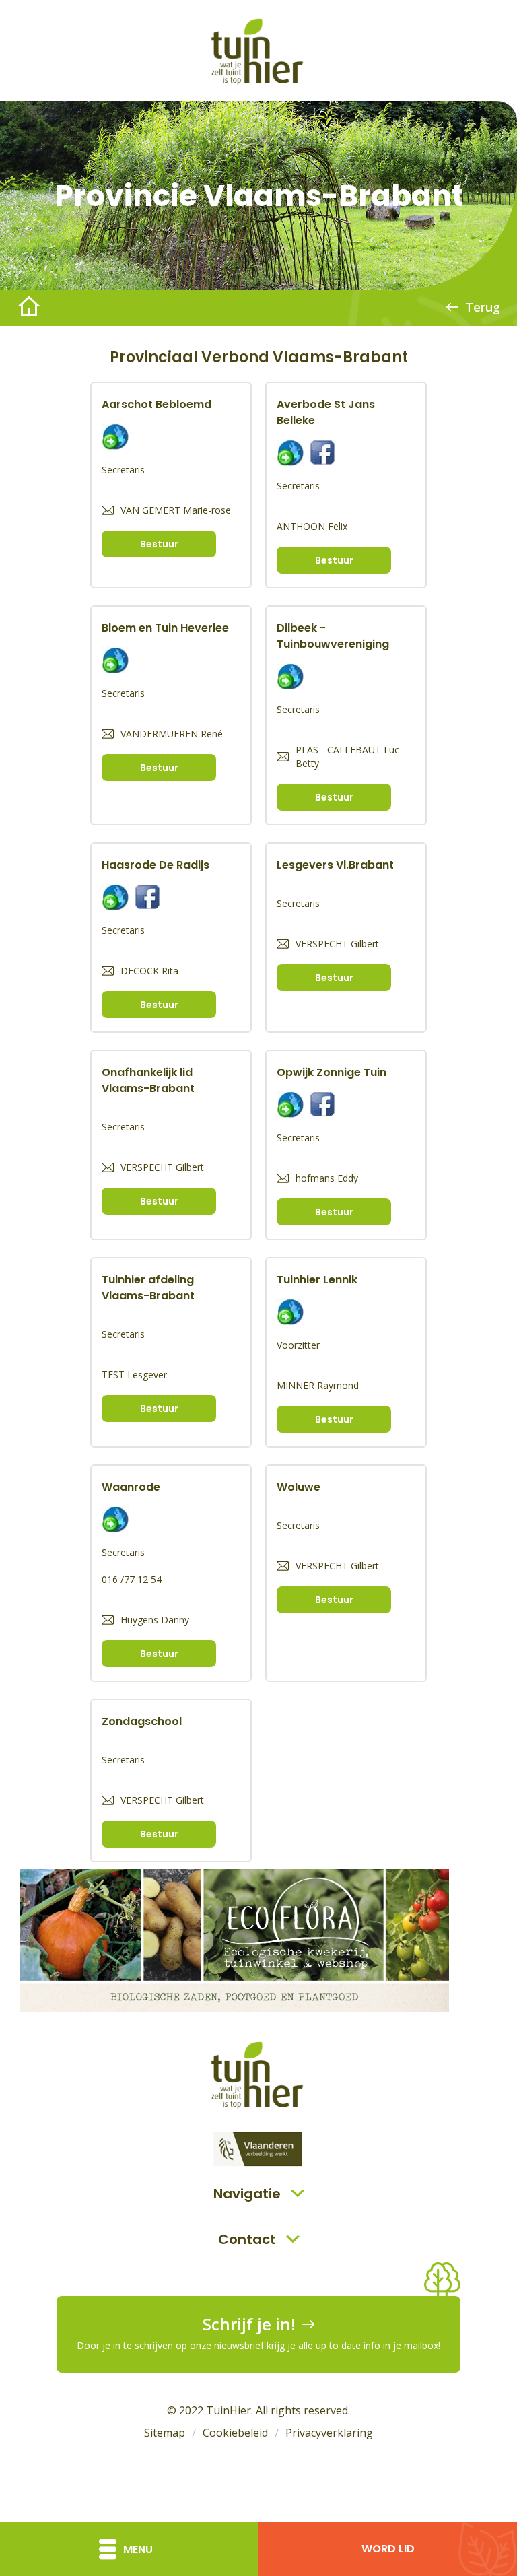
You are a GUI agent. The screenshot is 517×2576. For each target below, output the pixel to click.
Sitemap (165, 2433)
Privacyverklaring (329, 2433)
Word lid (388, 2549)
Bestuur (159, 544)
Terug (483, 307)
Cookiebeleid (235, 2433)
